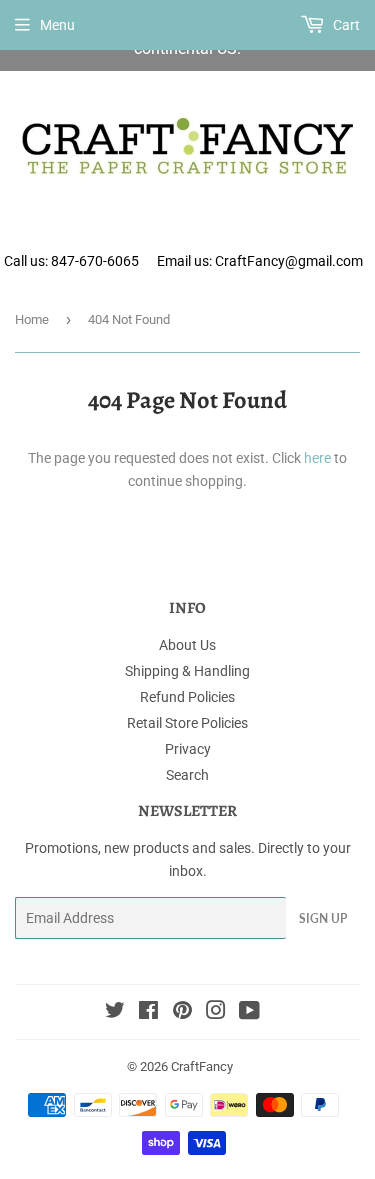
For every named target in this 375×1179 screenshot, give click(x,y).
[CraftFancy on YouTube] (249, 1013)
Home (32, 319)
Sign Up (323, 918)
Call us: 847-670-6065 (71, 261)
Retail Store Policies (187, 723)
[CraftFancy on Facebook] (148, 1013)
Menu (57, 25)
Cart (345, 25)
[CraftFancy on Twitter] (115, 1013)
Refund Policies (187, 697)
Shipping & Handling (187, 671)
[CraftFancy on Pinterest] (182, 1013)
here (317, 458)
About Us (187, 645)
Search (187, 775)
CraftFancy (202, 1066)
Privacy (188, 749)
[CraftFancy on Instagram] (216, 1013)
